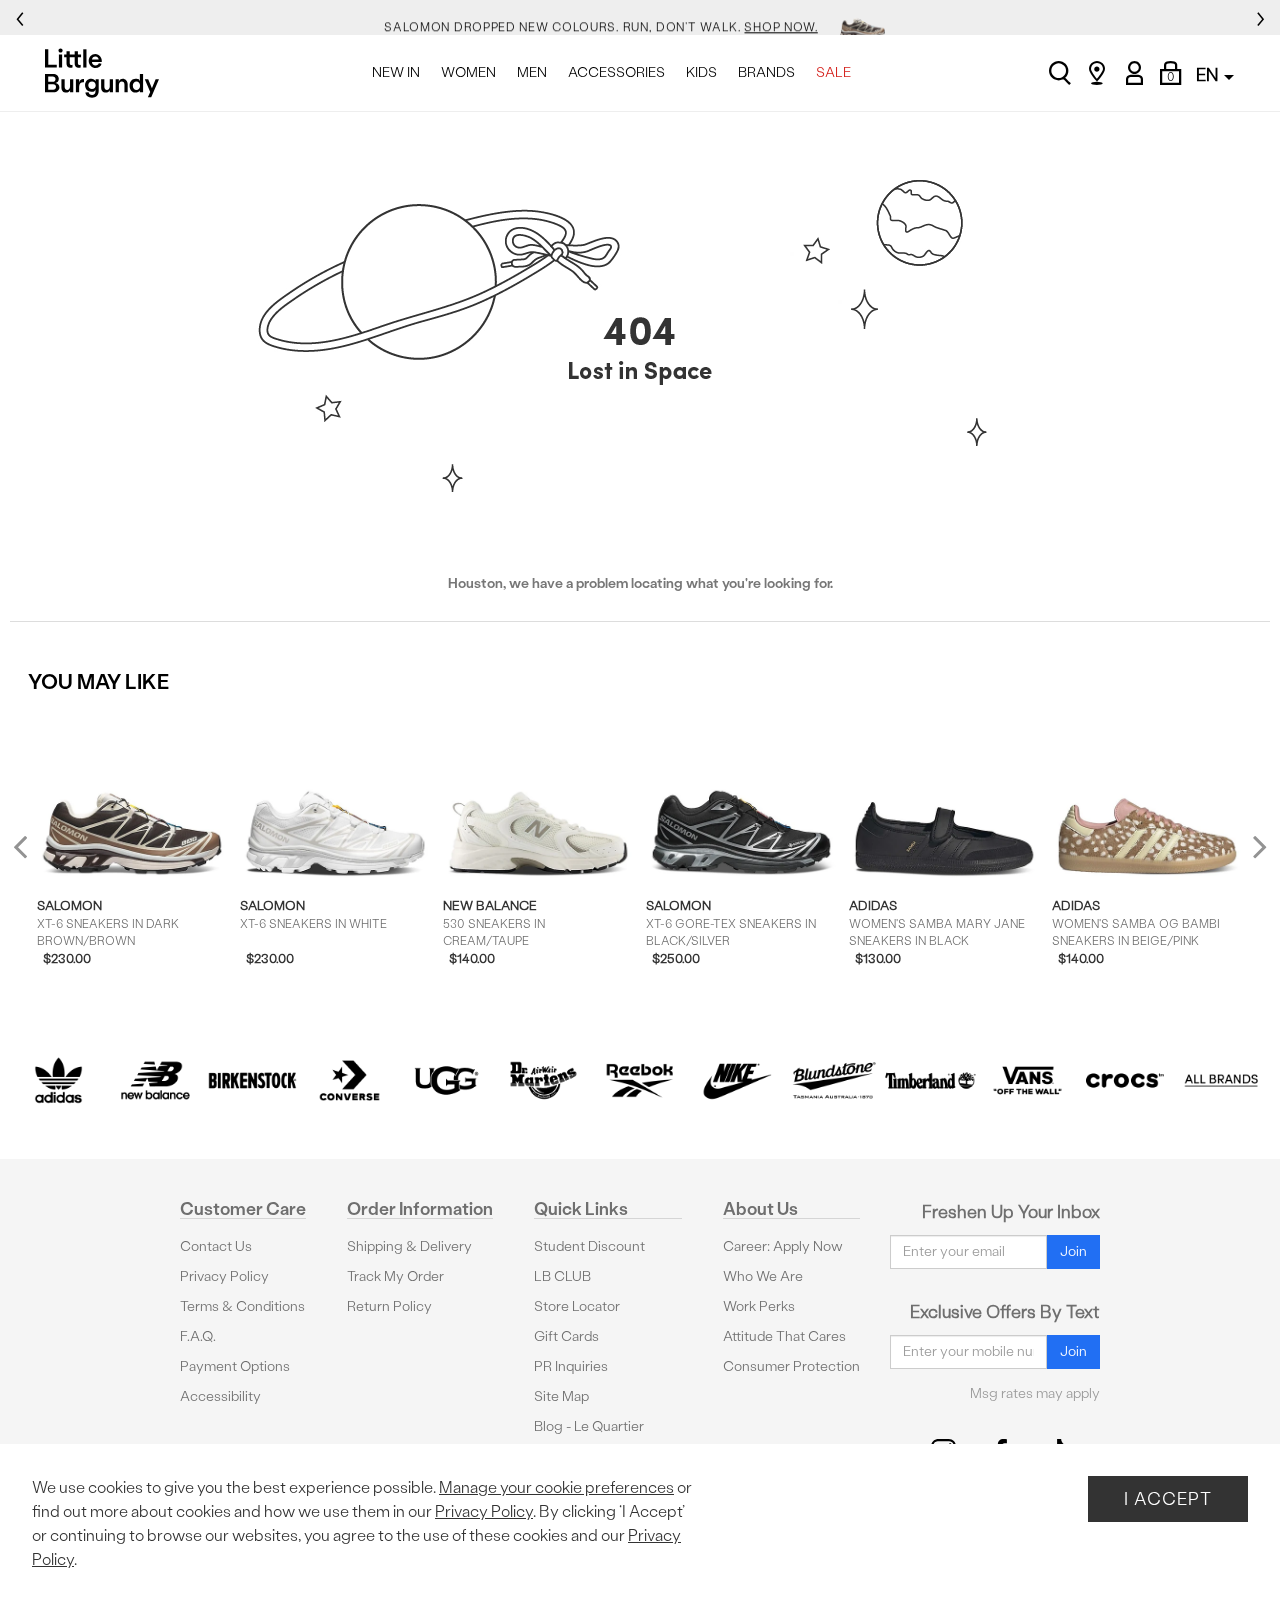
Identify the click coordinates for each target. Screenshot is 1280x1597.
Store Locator (577, 1306)
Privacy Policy (224, 1276)
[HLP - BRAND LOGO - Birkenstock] (252, 1080)
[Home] (107, 73)
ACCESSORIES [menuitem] (616, 72)
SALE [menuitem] (833, 72)
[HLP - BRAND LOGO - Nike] (736, 1080)
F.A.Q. (198, 1336)
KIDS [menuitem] (701, 72)
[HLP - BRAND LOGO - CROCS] (1124, 1080)
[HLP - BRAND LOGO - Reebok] (640, 1080)
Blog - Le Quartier (589, 1426)
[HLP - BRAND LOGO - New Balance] (155, 1080)
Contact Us (216, 1246)
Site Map (561, 1396)
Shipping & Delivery (409, 1246)
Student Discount (589, 1246)
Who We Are (763, 1276)
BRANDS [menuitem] (766, 72)
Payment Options (235, 1366)
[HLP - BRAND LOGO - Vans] (1027, 1080)
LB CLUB (562, 1276)
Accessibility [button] (220, 1396)
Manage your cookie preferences (556, 1487)
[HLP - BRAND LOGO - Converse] (349, 1080)
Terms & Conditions (242, 1306)
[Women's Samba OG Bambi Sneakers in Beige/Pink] (1147, 795)
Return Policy (389, 1306)
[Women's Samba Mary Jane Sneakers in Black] (944, 795)
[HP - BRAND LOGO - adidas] (58, 1080)
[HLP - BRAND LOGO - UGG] (446, 1080)
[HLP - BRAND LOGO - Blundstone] (833, 1080)
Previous (33, 854)
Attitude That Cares (784, 1336)
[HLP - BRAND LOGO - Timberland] (930, 1080)
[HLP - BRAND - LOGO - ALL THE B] (1221, 1080)
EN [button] (1209, 74)
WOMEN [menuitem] (468, 72)
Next (1255, 846)
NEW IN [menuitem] (396, 72)
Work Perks (759, 1306)
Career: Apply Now (783, 1246)
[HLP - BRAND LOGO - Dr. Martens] (543, 1080)
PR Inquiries (571, 1366)
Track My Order (395, 1276)
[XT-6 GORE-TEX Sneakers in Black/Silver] (741, 795)
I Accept (1168, 1498)
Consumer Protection (791, 1366)
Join (1073, 1251)
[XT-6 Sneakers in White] (335, 795)
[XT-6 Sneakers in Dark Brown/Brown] (132, 795)
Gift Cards (566, 1336)
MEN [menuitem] (532, 72)
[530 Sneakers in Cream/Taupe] (538, 795)
